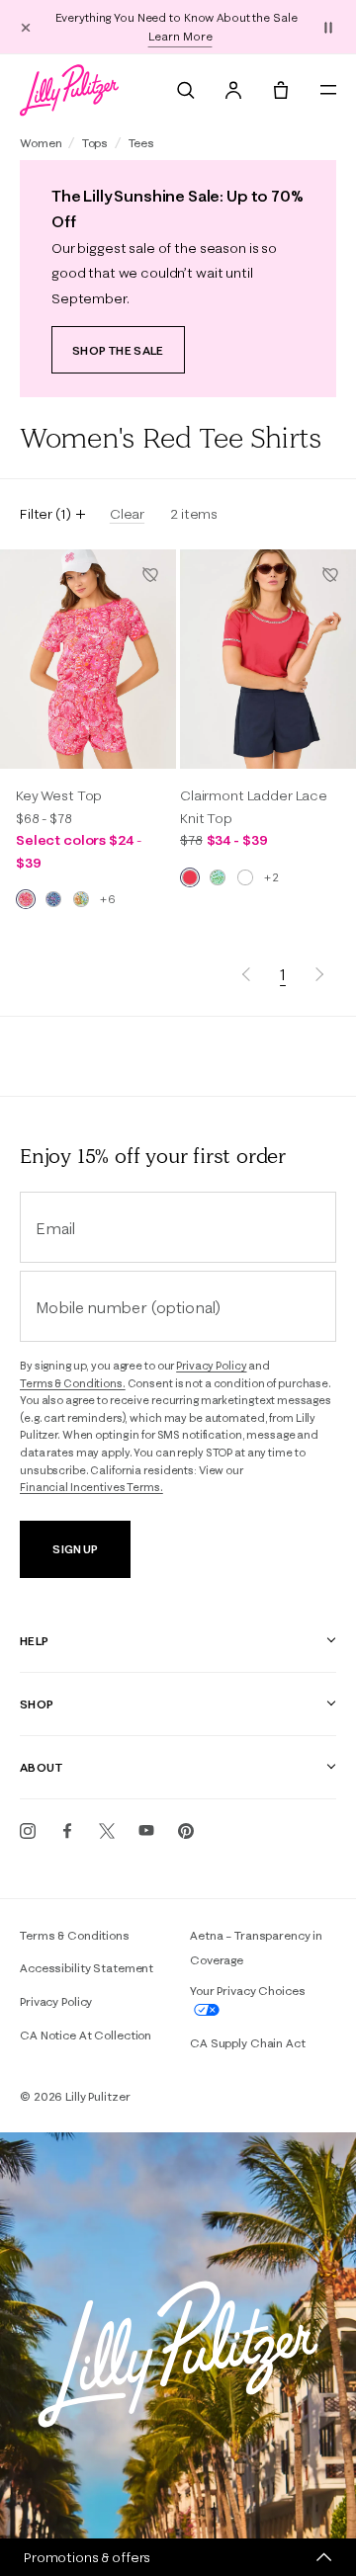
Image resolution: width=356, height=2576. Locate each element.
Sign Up (75, 1549)
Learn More (180, 36)
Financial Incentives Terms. (91, 1487)
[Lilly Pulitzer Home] (69, 90)
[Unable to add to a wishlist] (150, 575)
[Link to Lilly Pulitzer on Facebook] (67, 1831)
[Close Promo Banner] (26, 27)
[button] (328, 27)
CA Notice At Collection (86, 2035)
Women (41, 143)
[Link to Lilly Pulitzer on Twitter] (107, 1831)
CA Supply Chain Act (248, 2043)
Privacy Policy (211, 1366)
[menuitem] (186, 90)
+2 (271, 877)
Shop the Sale (118, 350)
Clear (127, 514)
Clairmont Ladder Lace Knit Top (254, 806)
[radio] (26, 899)
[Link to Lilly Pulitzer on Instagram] (28, 1831)
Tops (95, 143)
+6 (107, 899)
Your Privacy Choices (248, 1991)
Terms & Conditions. (73, 1383)
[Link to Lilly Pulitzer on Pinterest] (186, 1831)
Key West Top (59, 795)
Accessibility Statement (87, 1968)
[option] (88, 660)
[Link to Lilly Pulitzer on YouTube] (146, 1831)
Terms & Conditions (75, 1935)
